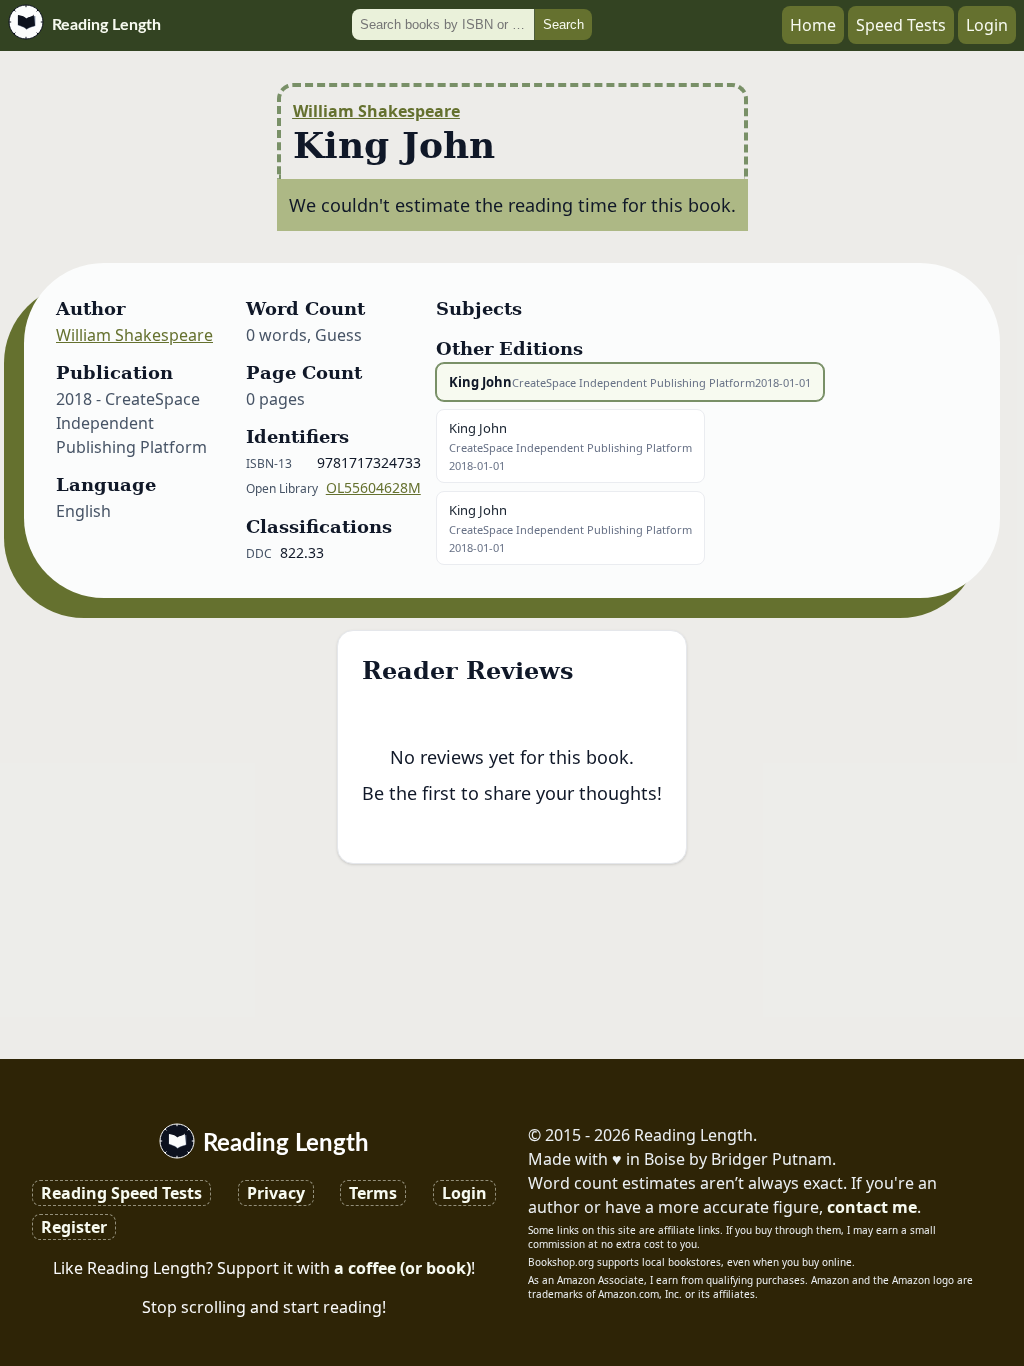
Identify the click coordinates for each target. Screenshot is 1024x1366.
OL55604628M (373, 487)
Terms (373, 1193)
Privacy (276, 1193)
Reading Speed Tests (121, 1193)
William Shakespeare (376, 111)
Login (987, 25)
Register (74, 1227)
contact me (872, 1207)
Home (813, 25)
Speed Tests (901, 25)
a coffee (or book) (402, 1268)
